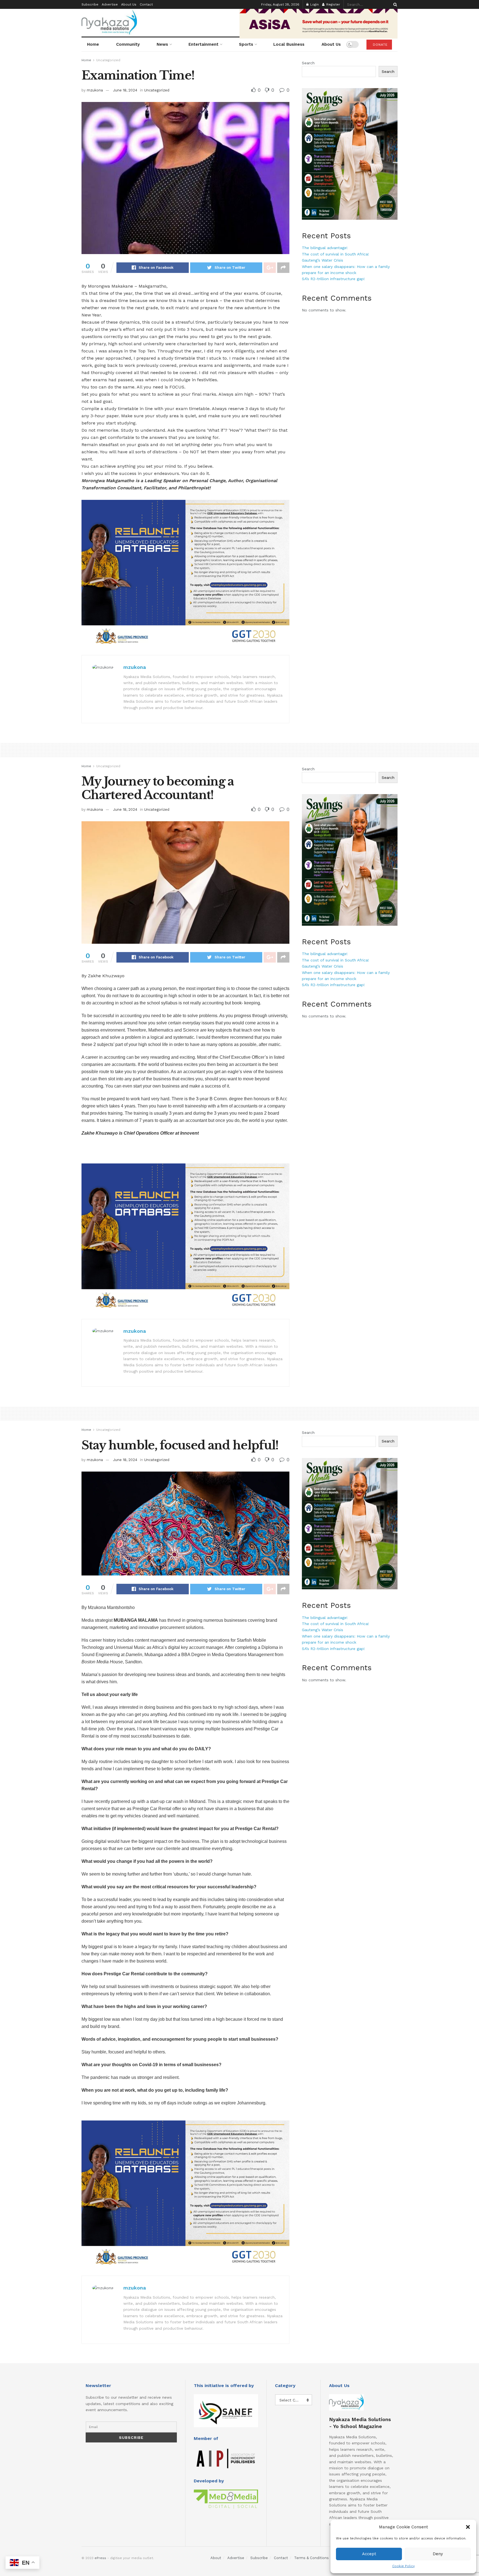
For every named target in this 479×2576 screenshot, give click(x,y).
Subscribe (90, 4)
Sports (246, 44)
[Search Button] (394, 4)
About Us (129, 4)
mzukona (95, 90)
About (216, 2558)
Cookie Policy (403, 2566)
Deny (438, 2554)
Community (128, 44)
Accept (369, 2554)
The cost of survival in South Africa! (335, 254)
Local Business (289, 44)
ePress (100, 2558)
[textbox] (185, 1146)
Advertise (110, 4)
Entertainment (203, 44)
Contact (146, 4)
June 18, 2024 (125, 90)
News (162, 44)
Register (333, 4)
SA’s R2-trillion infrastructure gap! (333, 279)
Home (93, 44)
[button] (468, 2527)
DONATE (379, 45)
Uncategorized (108, 60)
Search (308, 63)
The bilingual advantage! (325, 248)
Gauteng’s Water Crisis (323, 260)
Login (314, 4)
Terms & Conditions (311, 2558)
